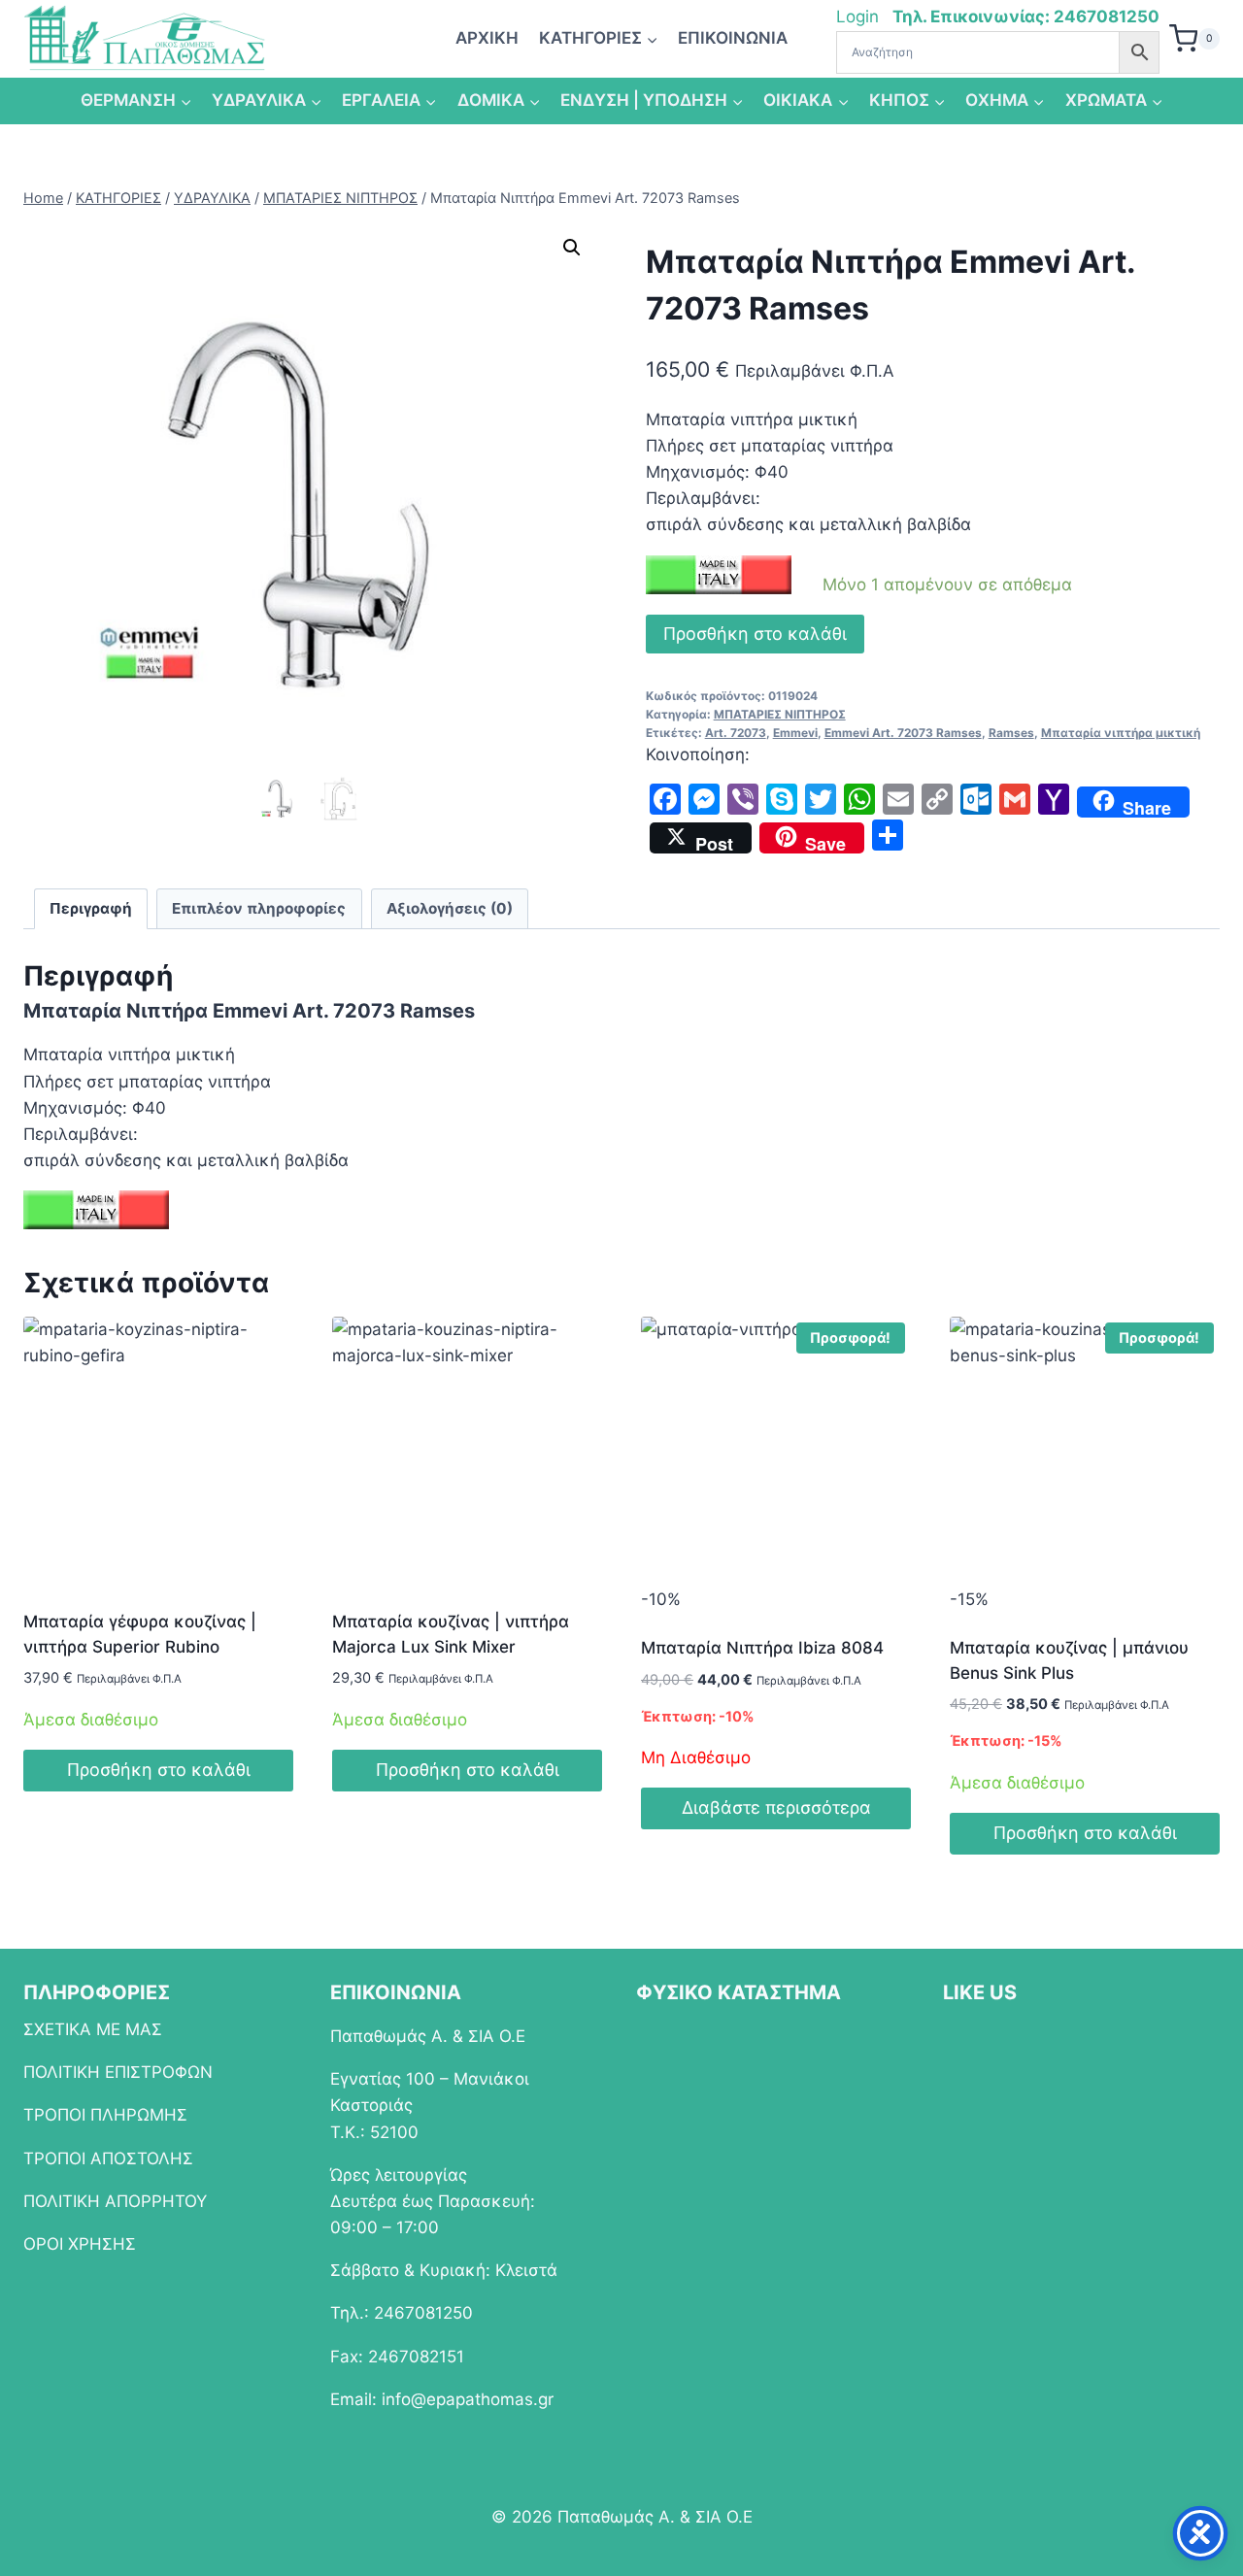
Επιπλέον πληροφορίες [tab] (259, 908)
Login (860, 17)
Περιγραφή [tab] (91, 908)
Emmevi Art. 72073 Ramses (903, 733)
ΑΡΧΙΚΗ (487, 38)
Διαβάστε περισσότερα (776, 1807)
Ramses (1011, 733)
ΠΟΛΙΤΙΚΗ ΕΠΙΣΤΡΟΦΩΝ (118, 2072)
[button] (572, 248)
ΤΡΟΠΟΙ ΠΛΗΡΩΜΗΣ (105, 2115)
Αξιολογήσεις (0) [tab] (450, 908)
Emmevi (795, 733)
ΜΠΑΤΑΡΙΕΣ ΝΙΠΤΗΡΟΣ (780, 714)
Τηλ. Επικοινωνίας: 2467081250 (1026, 17)
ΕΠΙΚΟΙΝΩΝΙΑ (733, 38)
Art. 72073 (736, 733)
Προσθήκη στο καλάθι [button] (159, 1770)
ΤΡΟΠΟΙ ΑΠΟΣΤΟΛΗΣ (108, 2158)
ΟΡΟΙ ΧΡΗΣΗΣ (80, 2244)
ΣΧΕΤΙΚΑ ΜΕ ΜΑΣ (93, 2029)
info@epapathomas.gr (468, 2399)
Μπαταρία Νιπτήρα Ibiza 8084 (762, 1648)
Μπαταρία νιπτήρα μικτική (1121, 733)
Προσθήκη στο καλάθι (755, 634)
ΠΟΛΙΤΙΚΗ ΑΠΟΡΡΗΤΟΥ (115, 2201)
